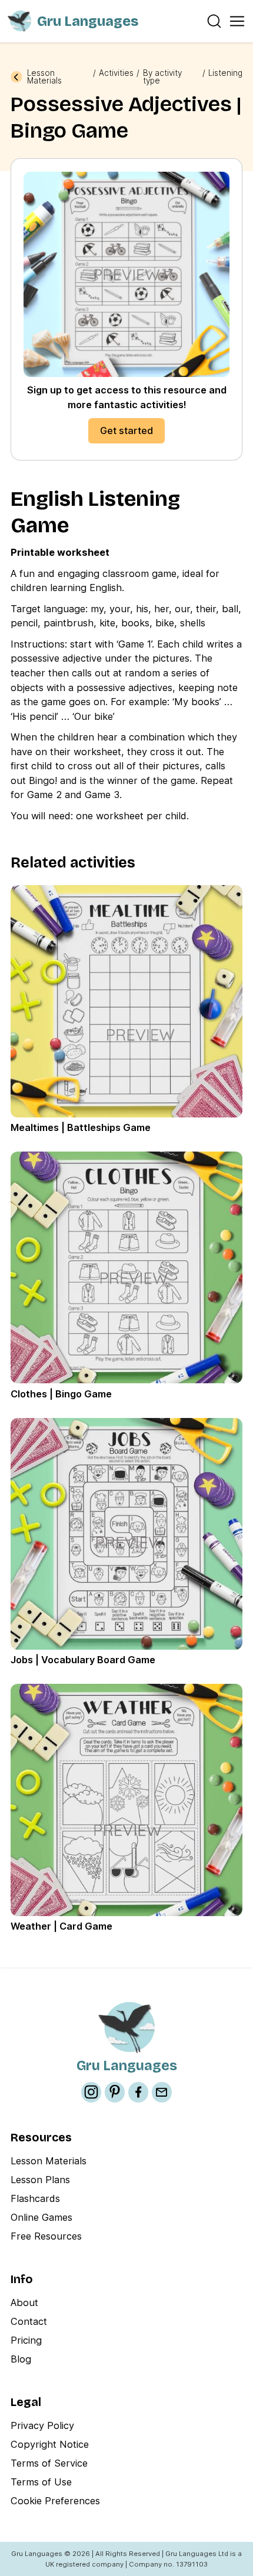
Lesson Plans (40, 2180)
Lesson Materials (44, 77)
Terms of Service (49, 2463)
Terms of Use (41, 2482)
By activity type (162, 77)
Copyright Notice (50, 2444)
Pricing (26, 2340)
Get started (126, 431)
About (24, 2303)
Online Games (41, 2217)
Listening (225, 74)
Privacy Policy (42, 2425)
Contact (29, 2321)
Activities (116, 74)
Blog (21, 2359)
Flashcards (35, 2198)
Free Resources (46, 2236)
